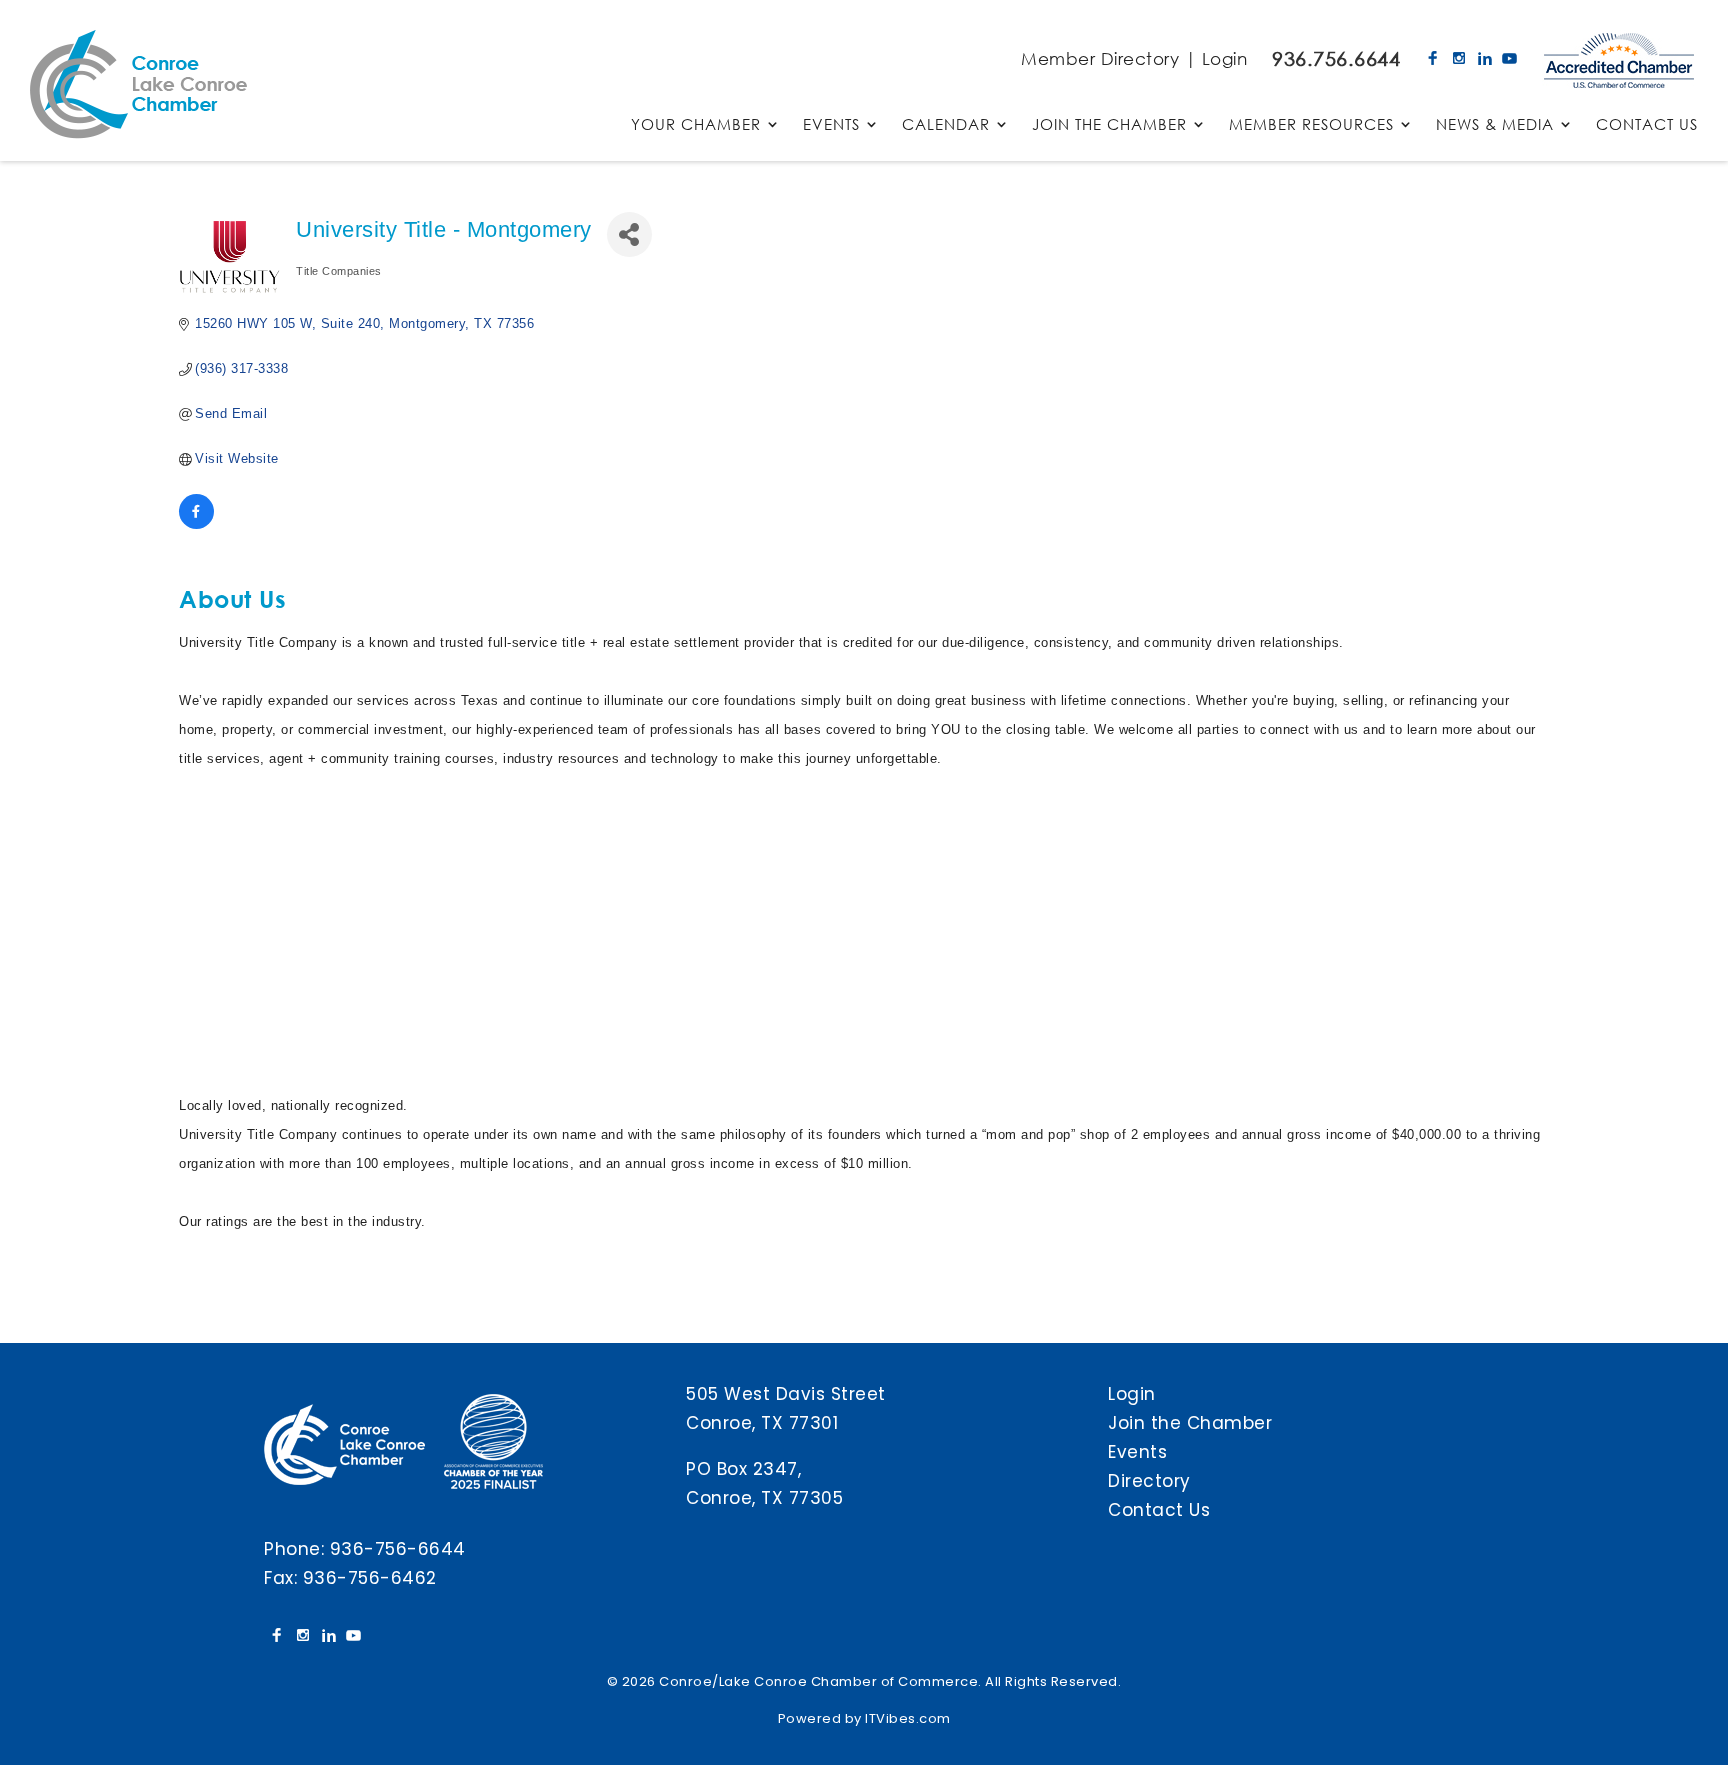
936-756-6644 (398, 1549)
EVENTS (831, 125)
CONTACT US (1647, 125)
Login (1225, 58)
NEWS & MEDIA (1495, 125)
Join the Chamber (1190, 1423)
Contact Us (1159, 1510)
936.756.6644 (1336, 58)
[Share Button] (629, 234)
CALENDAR (946, 125)
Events (1137, 1452)
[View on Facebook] (196, 524)
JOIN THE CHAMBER (1109, 125)
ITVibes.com (908, 1718)
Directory (1149, 1481)
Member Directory (1100, 58)
